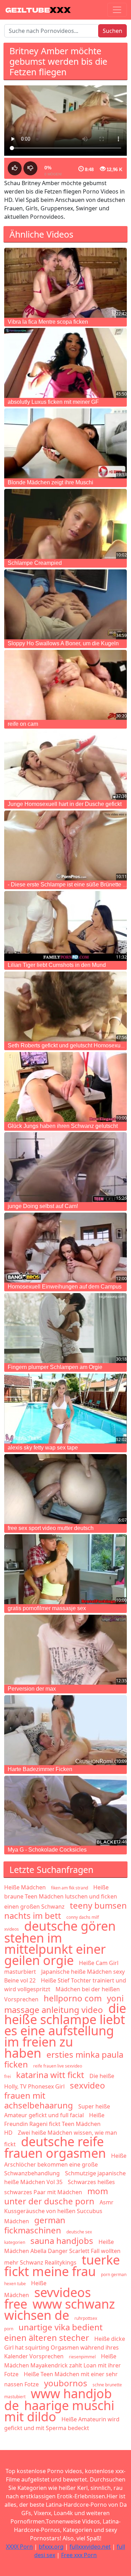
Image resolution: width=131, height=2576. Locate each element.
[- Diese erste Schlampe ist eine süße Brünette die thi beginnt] (65, 845)
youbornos (66, 2383)
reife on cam (23, 724)
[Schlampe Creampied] (65, 524)
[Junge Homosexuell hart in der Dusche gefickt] (65, 765)
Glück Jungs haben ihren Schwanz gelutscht (63, 1126)
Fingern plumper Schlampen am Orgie (55, 1367)
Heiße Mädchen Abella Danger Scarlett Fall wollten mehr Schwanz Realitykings (62, 2252)
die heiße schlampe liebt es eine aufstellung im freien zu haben (65, 2031)
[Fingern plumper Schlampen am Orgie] (65, 1328)
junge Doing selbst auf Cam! (43, 1206)
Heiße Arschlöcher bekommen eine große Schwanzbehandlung (65, 2164)
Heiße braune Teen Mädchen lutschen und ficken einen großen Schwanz (61, 1897)
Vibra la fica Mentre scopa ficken (48, 322)
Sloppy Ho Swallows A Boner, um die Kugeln (63, 643)
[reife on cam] (65, 685)
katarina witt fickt (50, 2075)
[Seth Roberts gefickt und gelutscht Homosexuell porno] (65, 1006)
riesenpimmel (82, 2357)
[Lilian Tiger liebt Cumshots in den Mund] (65, 926)
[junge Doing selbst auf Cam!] (65, 1167)
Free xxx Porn (79, 2555)
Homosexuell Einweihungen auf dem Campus (65, 1287)
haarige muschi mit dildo (59, 2411)
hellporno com (73, 1998)
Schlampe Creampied (35, 563)
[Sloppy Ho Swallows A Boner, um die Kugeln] (65, 604)
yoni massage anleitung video (64, 2004)
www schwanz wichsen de (60, 2310)
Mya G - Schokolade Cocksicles (47, 1850)
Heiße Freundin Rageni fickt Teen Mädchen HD (54, 2124)
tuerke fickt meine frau (62, 2266)
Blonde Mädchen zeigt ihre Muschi (50, 482)
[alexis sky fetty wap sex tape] (65, 1409)
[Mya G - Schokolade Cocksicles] (65, 1811)
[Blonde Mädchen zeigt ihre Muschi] (65, 443)
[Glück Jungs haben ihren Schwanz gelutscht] (65, 1087)
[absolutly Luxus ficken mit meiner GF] (65, 363)
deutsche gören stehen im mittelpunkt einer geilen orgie (60, 1943)
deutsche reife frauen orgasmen (55, 2147)
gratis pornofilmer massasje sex (47, 1608)
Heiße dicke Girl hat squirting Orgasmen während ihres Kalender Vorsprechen (65, 2347)
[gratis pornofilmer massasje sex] (65, 1569)
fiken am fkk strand (70, 1888)
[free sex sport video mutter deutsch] (65, 1489)
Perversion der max (32, 1689)
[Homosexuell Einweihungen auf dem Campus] (65, 1248)
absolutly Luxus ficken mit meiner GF (53, 402)
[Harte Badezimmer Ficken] (65, 1730)
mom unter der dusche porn (56, 2196)
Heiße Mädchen (25, 1887)
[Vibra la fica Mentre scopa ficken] (65, 283)
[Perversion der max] (65, 1650)
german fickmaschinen (35, 2225)
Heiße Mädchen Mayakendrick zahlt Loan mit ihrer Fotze (63, 2365)
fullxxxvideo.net (90, 2547)
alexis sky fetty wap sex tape (43, 1448)
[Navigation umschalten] (117, 10)
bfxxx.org (51, 2547)
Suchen (112, 31)
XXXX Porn (19, 2547)
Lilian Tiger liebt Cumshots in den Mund (57, 965)
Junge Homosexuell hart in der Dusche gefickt (65, 804)
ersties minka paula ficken (64, 2059)
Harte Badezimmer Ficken (40, 1769)
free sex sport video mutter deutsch (51, 1528)
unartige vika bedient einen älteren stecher (53, 2332)
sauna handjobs (62, 2241)
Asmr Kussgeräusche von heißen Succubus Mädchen (59, 2212)
